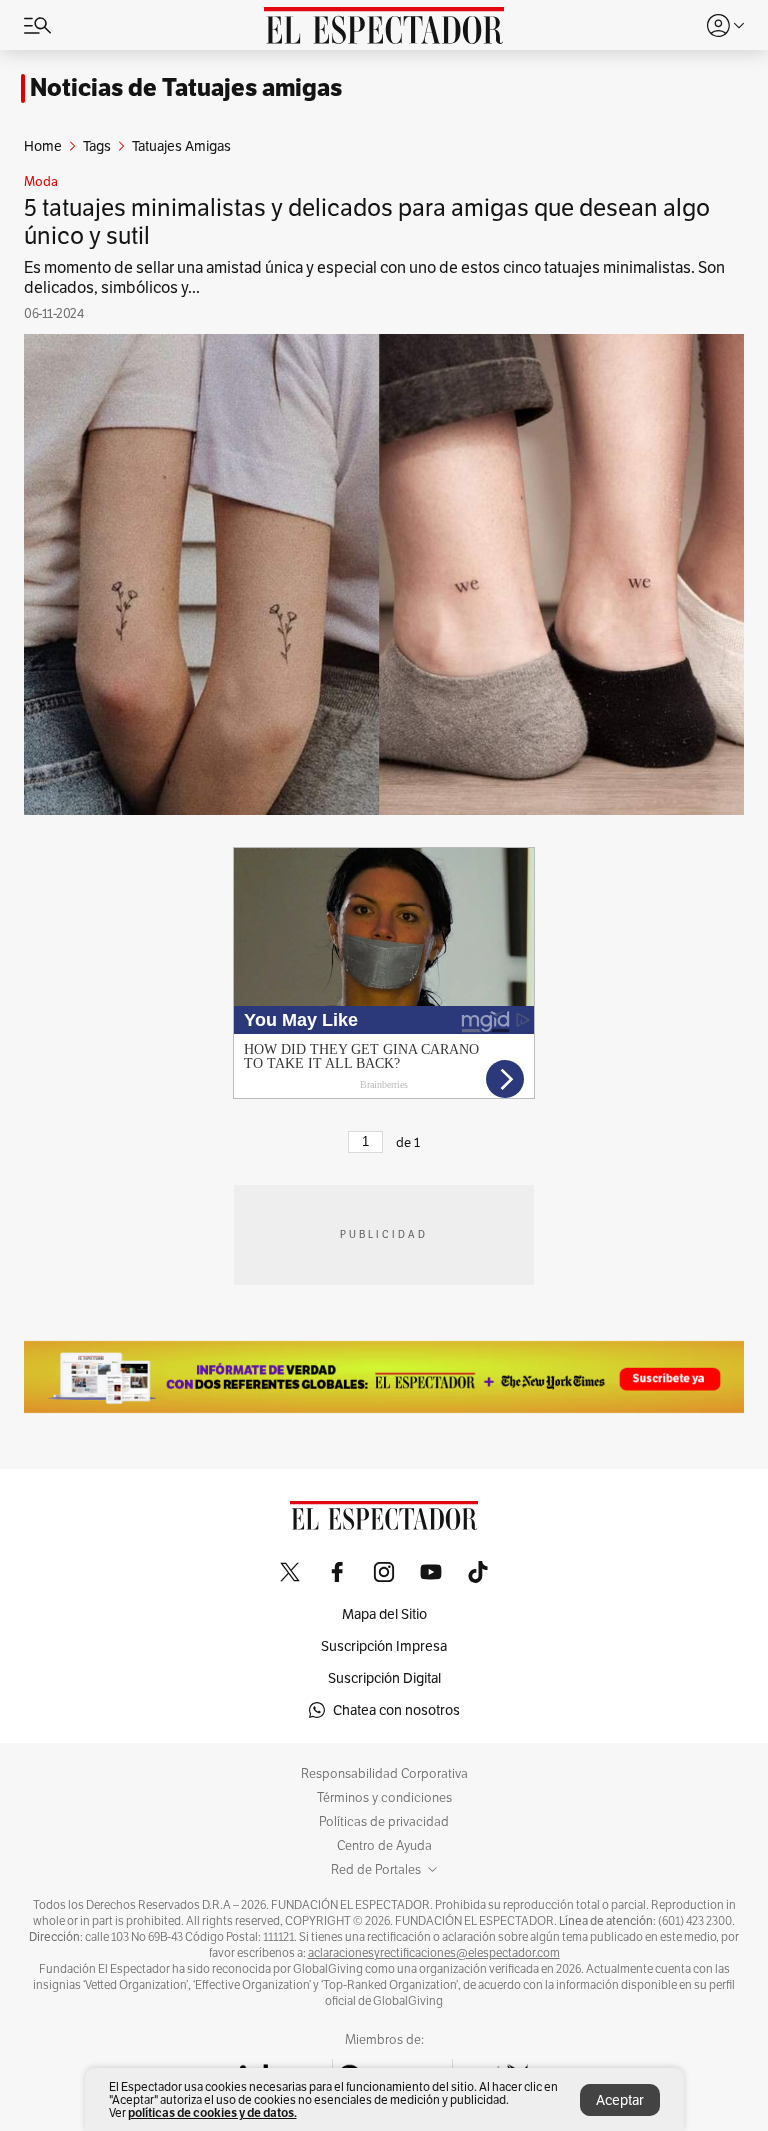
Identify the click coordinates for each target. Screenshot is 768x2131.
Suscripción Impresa (384, 1646)
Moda (41, 182)
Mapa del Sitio (384, 1614)
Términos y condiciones (384, 1798)
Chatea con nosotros (396, 1710)
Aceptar (620, 2100)
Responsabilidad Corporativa (384, 1774)
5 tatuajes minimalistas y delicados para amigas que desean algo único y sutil (367, 221)
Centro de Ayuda (384, 1846)
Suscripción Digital (384, 1678)
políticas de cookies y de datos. (212, 2112)
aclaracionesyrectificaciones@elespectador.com (434, 1953)
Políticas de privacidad (384, 1822)
